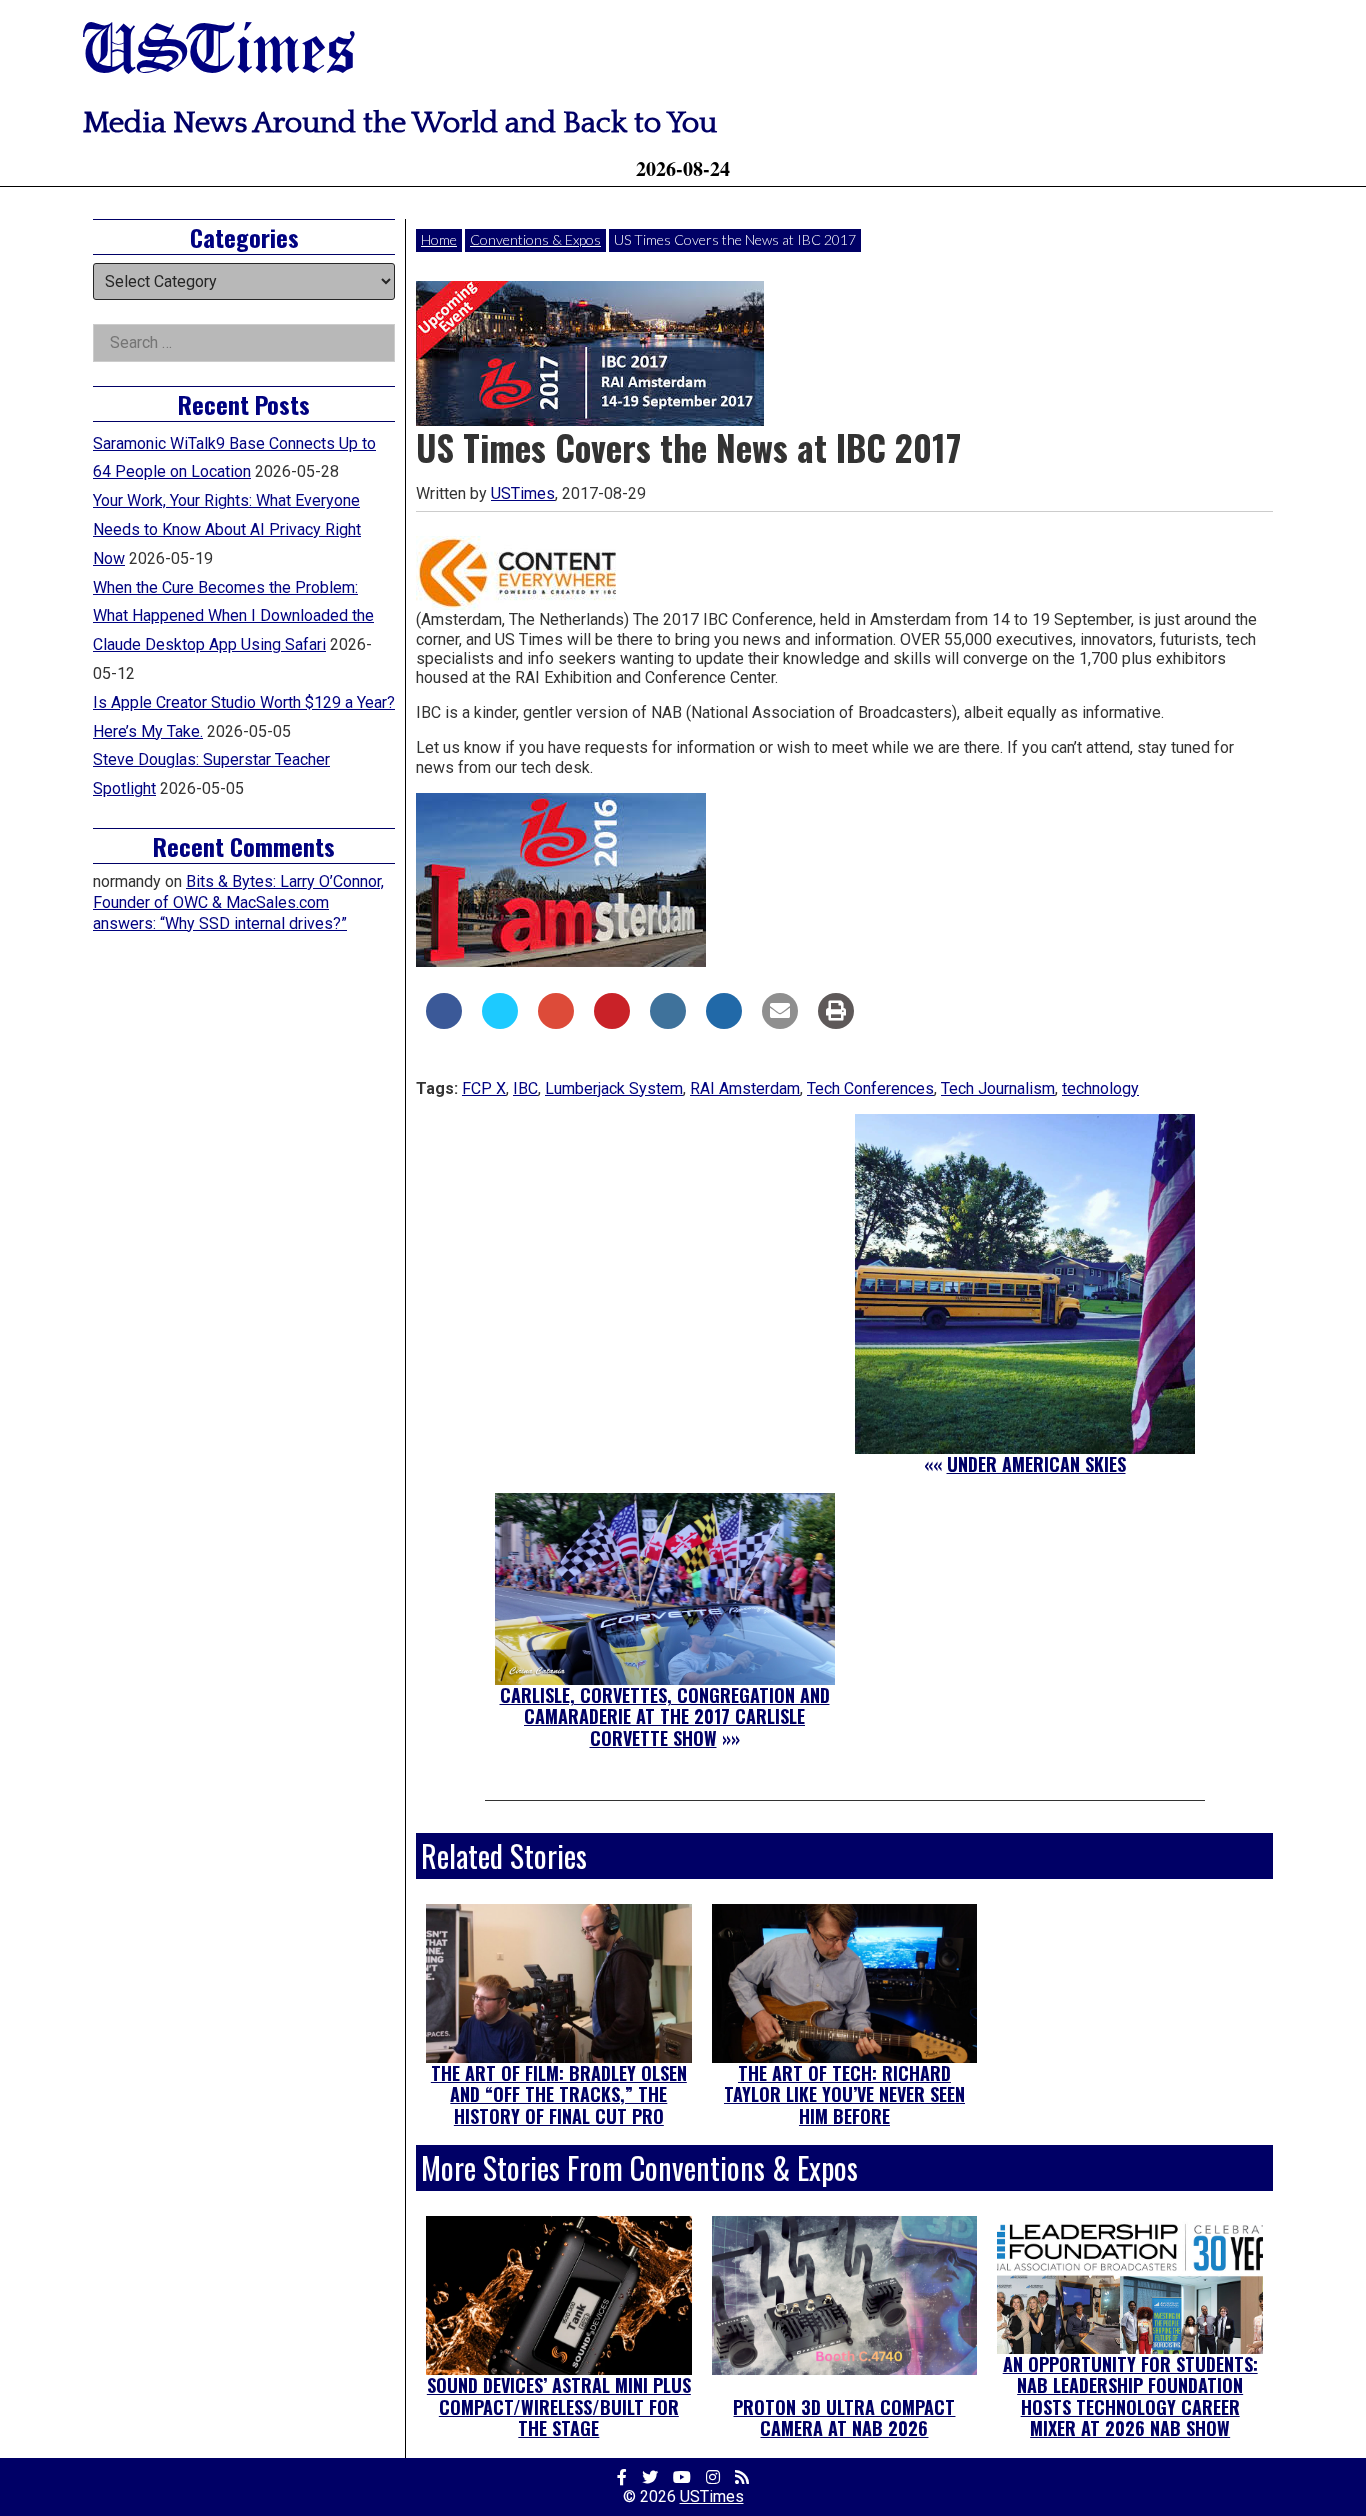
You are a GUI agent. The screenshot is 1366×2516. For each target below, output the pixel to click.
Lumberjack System (614, 1088)
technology (1100, 1088)
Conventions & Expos (535, 239)
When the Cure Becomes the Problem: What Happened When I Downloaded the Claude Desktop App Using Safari (233, 616)
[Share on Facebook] (444, 1023)
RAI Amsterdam (745, 1088)
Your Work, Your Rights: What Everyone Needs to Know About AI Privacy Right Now (227, 529)
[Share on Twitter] (500, 1023)
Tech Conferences (870, 1088)
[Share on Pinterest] (612, 1023)
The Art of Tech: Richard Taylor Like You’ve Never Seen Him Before (844, 2094)
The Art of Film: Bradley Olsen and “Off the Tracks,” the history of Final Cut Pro (559, 2094)
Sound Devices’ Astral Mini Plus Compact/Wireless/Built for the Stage (559, 2406)
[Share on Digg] (724, 1023)
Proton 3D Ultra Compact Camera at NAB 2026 (844, 2418)
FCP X (484, 1088)
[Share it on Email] (780, 1023)
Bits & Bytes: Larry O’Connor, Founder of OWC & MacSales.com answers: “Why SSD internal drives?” (238, 902)
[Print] (836, 1023)
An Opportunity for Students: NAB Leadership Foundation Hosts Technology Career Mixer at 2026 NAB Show (1130, 2396)
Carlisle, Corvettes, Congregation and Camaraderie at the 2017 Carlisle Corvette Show (665, 1716)
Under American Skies (1036, 1464)
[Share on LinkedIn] (668, 1023)
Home (439, 239)
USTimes (219, 52)
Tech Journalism (998, 1088)
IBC (525, 1088)
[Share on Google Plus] (556, 1023)
